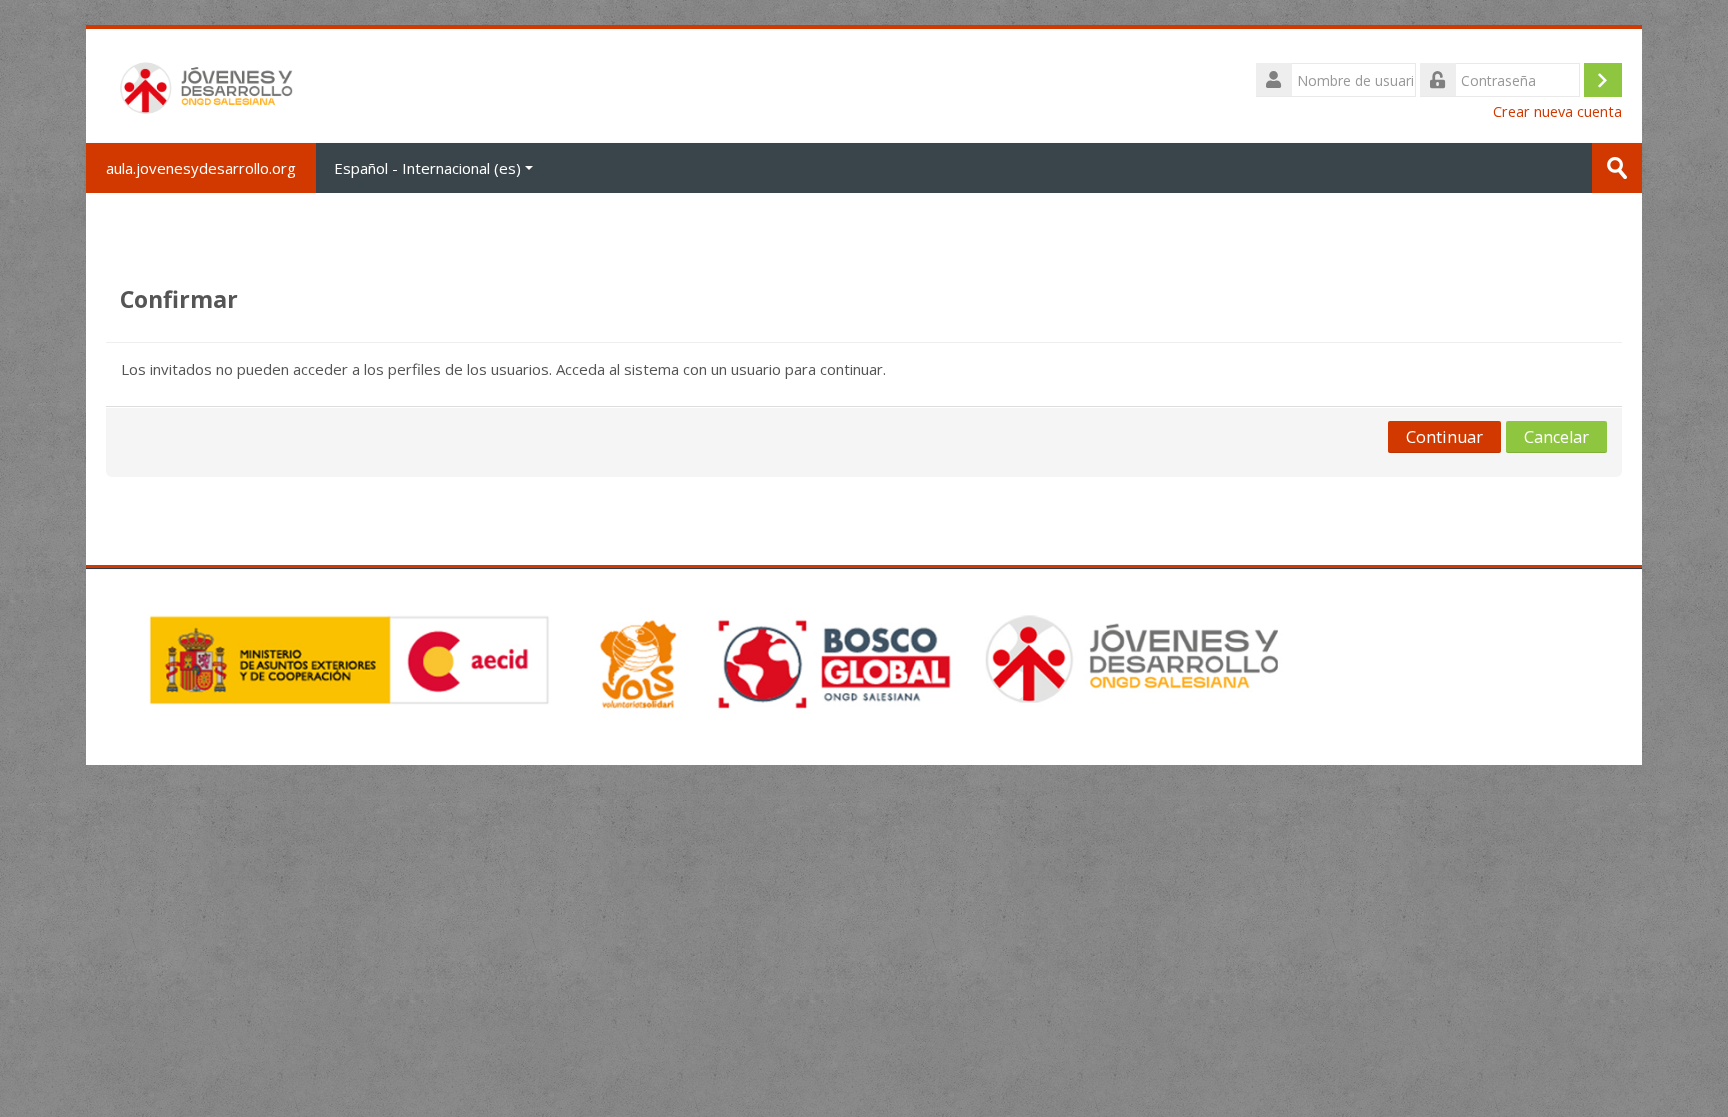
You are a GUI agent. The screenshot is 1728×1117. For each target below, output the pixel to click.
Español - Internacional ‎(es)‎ (427, 168)
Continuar (1444, 437)
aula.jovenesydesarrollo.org (201, 168)
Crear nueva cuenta (1557, 111)
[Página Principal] (209, 84)
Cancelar (1556, 437)
